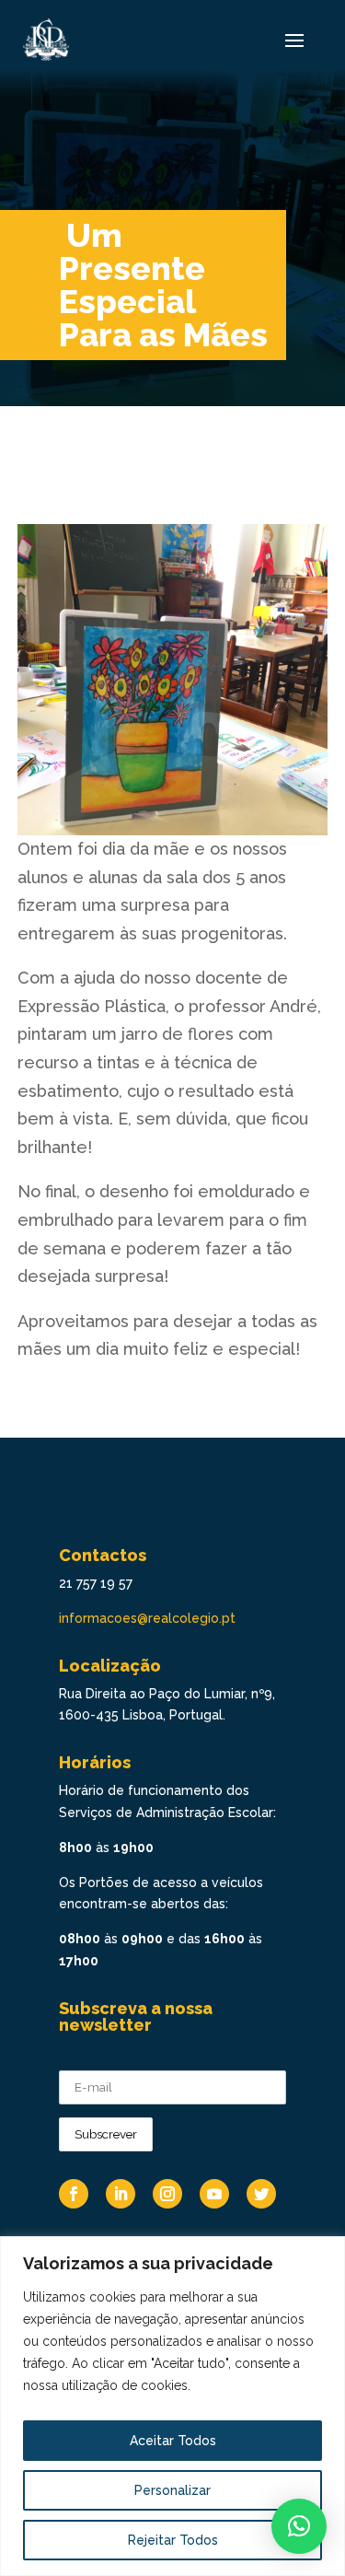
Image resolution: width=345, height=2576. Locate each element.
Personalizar (172, 2490)
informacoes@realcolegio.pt (147, 1618)
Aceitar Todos (173, 2441)
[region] (172, 2406)
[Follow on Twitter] (261, 2194)
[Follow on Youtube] (214, 2194)
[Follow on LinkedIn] (121, 2194)
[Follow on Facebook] (74, 2194)
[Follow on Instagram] (167, 2194)
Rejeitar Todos (173, 2540)
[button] (299, 2526)
